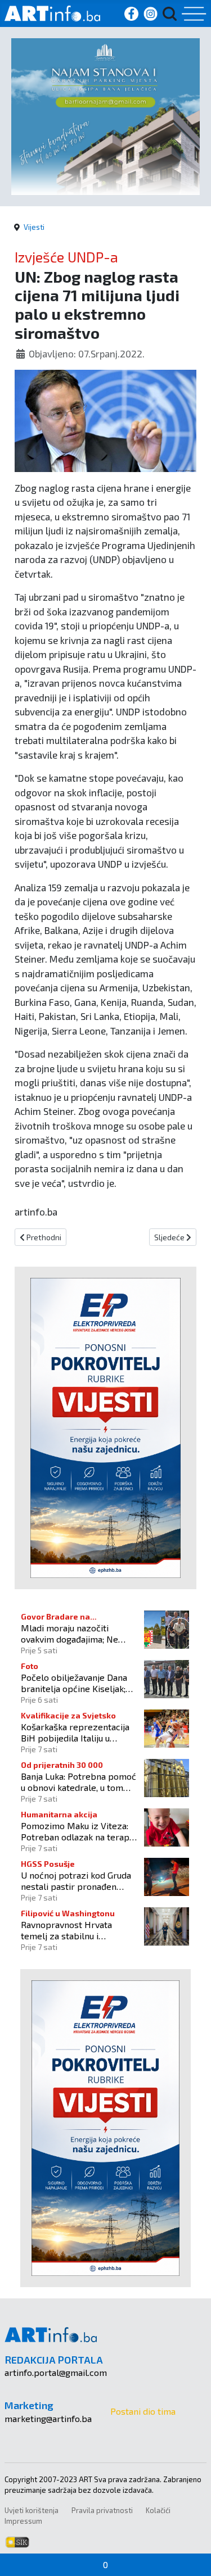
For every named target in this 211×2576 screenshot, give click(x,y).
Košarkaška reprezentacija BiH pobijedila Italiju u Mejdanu (75, 1732)
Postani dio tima (143, 2411)
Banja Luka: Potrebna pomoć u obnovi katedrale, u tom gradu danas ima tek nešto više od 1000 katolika (78, 1781)
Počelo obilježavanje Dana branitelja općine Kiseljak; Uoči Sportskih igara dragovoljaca (74, 1682)
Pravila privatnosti (102, 2510)
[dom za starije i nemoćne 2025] (105, 115)
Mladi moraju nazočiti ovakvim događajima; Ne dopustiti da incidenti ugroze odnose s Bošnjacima (79, 1633)
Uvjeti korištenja (32, 2510)
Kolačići (158, 2510)
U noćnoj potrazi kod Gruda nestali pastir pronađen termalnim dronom (76, 1880)
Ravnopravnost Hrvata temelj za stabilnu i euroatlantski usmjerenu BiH (78, 1930)
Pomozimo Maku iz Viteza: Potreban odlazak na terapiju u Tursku (80, 1831)
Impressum (23, 2521)
